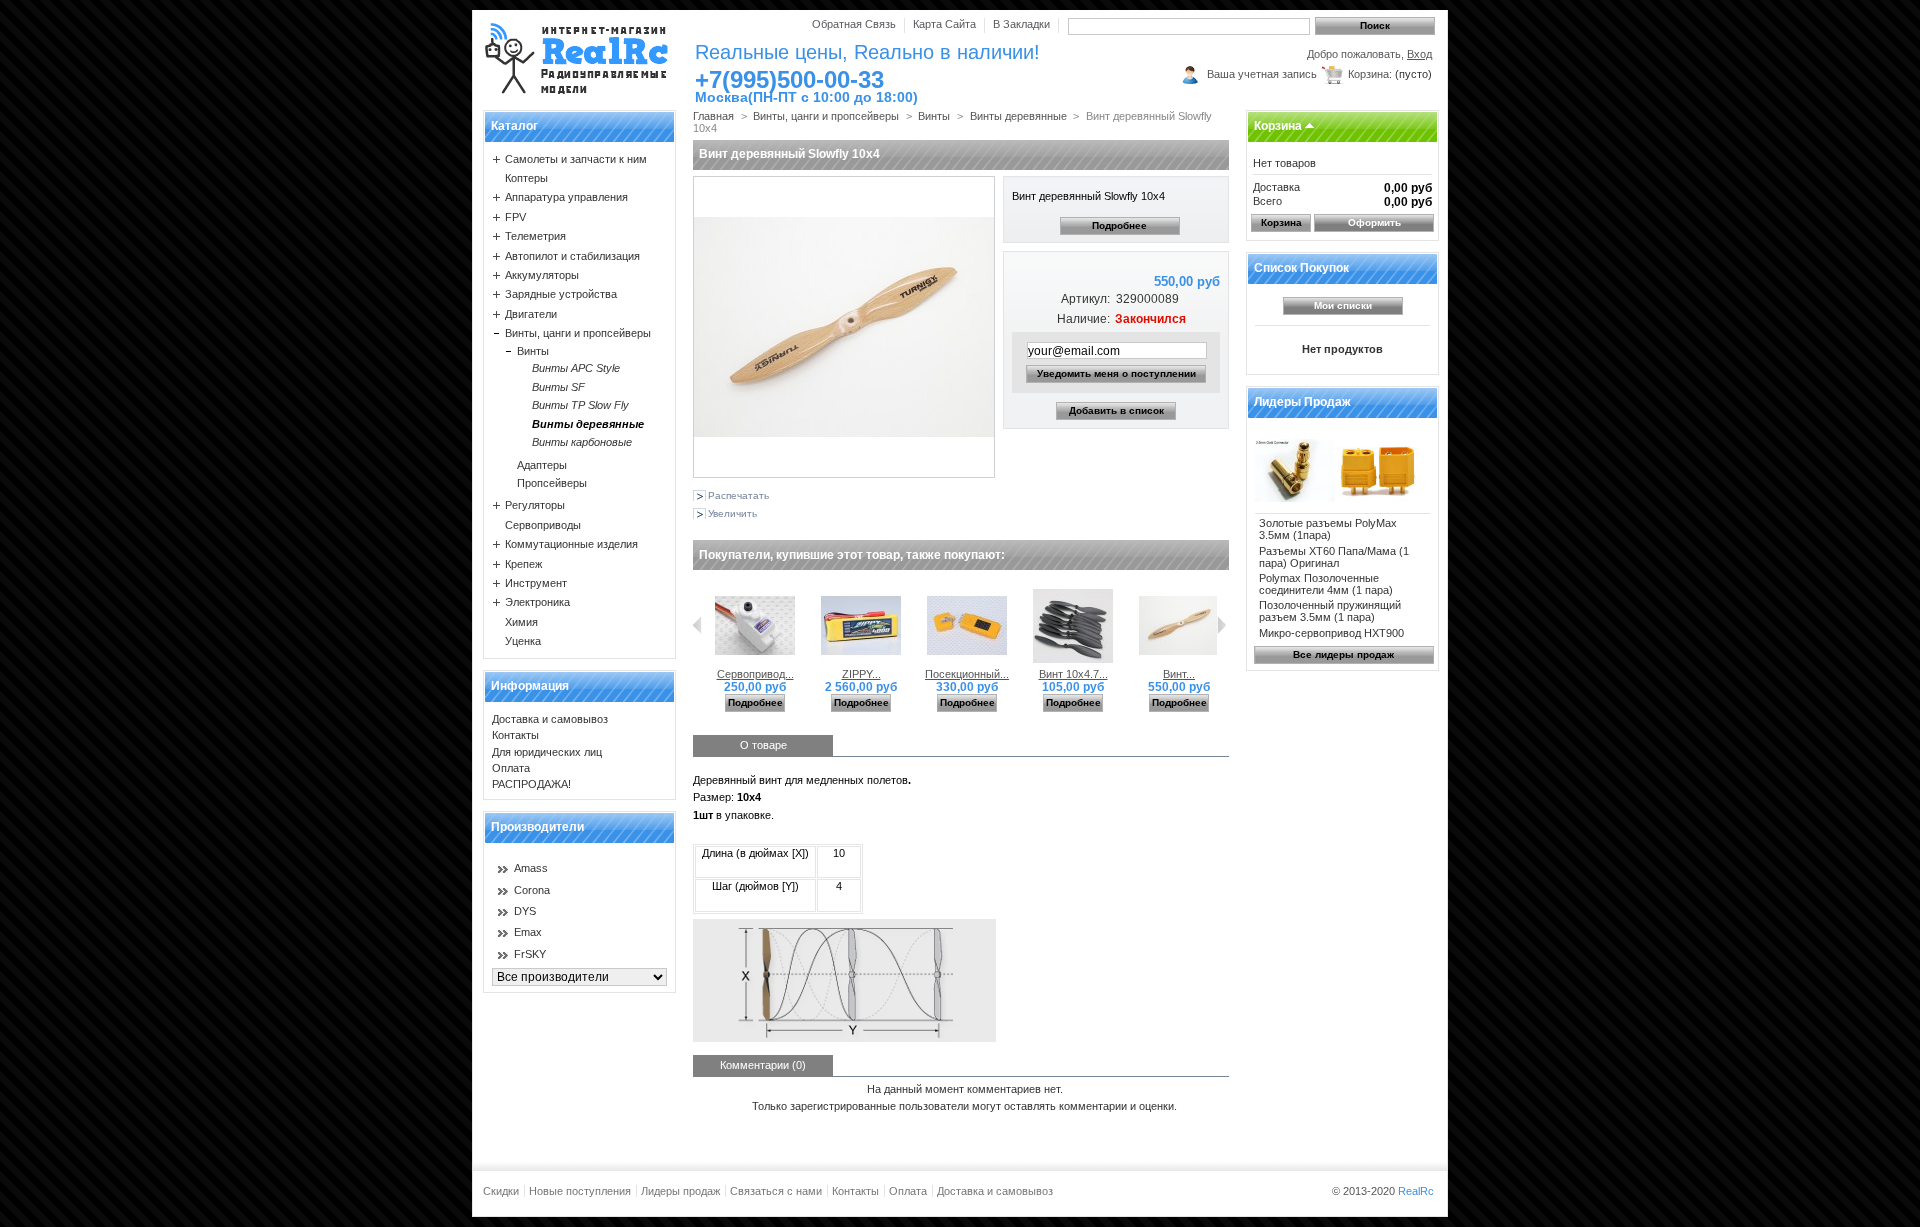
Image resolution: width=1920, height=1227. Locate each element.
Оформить (1374, 222)
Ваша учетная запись (1262, 74)
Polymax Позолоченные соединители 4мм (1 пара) (1326, 584)
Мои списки (1343, 305)
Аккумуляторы (542, 275)
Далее (1221, 625)
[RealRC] (576, 59)
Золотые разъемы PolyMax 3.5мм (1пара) (1328, 529)
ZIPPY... (861, 674)
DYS (525, 911)
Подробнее (1119, 225)
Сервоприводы (543, 525)
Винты (533, 351)
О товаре (763, 745)
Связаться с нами (776, 1191)
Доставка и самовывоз (550, 719)
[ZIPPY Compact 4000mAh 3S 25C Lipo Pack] (861, 662)
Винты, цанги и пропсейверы (578, 333)
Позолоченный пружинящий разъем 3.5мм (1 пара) (1330, 611)
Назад (697, 625)
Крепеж (523, 564)
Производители (537, 827)
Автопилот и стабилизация (572, 256)
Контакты (515, 735)
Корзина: (1370, 74)
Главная (713, 116)
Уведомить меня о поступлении (1116, 373)
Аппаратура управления (566, 197)
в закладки (1021, 24)
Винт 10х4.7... (1073, 674)
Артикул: (1085, 299)
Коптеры (526, 178)
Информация (530, 686)
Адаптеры (542, 465)
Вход (1419, 54)
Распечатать (738, 495)
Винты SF (558, 387)
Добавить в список (1116, 410)
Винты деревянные (588, 424)
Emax (528, 932)
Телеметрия (535, 236)
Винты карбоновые (582, 442)
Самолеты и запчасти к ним (576, 159)
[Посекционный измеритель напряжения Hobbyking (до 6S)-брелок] (967, 662)
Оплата (511, 768)
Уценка (523, 641)
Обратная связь (854, 24)
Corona (532, 890)
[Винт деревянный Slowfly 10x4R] (1179, 662)
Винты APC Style (576, 368)
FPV (515, 217)
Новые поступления (580, 1191)
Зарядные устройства (561, 294)
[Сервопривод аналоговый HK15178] (755, 662)
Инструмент (536, 583)
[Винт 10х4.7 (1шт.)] (1073, 662)
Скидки (501, 1191)
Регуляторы (535, 505)
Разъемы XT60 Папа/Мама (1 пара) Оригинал (1334, 557)
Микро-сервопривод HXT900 (1331, 633)
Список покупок (1301, 268)
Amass (531, 868)
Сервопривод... (755, 674)
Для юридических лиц (547, 752)
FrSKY (530, 954)
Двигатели (531, 314)
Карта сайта (944, 24)
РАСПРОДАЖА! (531, 784)
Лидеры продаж (1302, 402)
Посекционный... (967, 674)
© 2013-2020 (1383, 1191)
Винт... (1179, 674)
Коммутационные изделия (571, 544)
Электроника (537, 602)
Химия (521, 622)
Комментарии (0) (763, 1065)
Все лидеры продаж (1343, 654)
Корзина (1278, 126)
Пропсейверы (552, 483)
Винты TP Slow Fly (580, 405)
